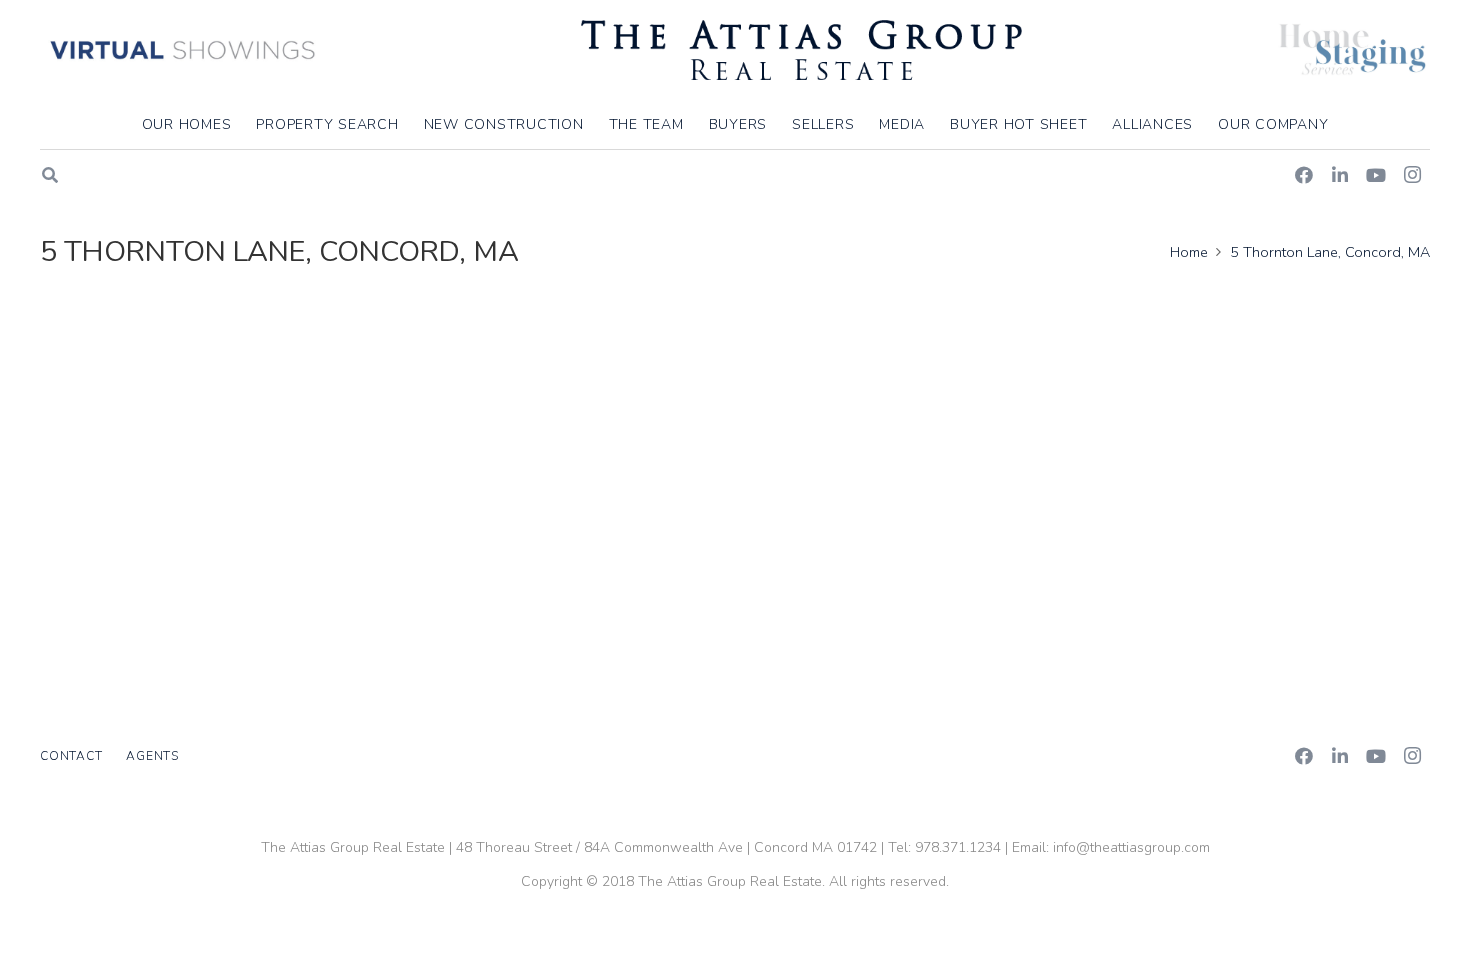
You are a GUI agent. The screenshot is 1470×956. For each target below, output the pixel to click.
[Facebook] (1304, 175)
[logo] (801, 50)
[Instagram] (1412, 175)
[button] (1340, 124)
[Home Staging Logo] (1352, 50)
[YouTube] (1376, 175)
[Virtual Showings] (183, 50)
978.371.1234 (958, 847)
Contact (71, 756)
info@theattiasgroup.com (1131, 847)
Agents (152, 756)
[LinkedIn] (1340, 175)
